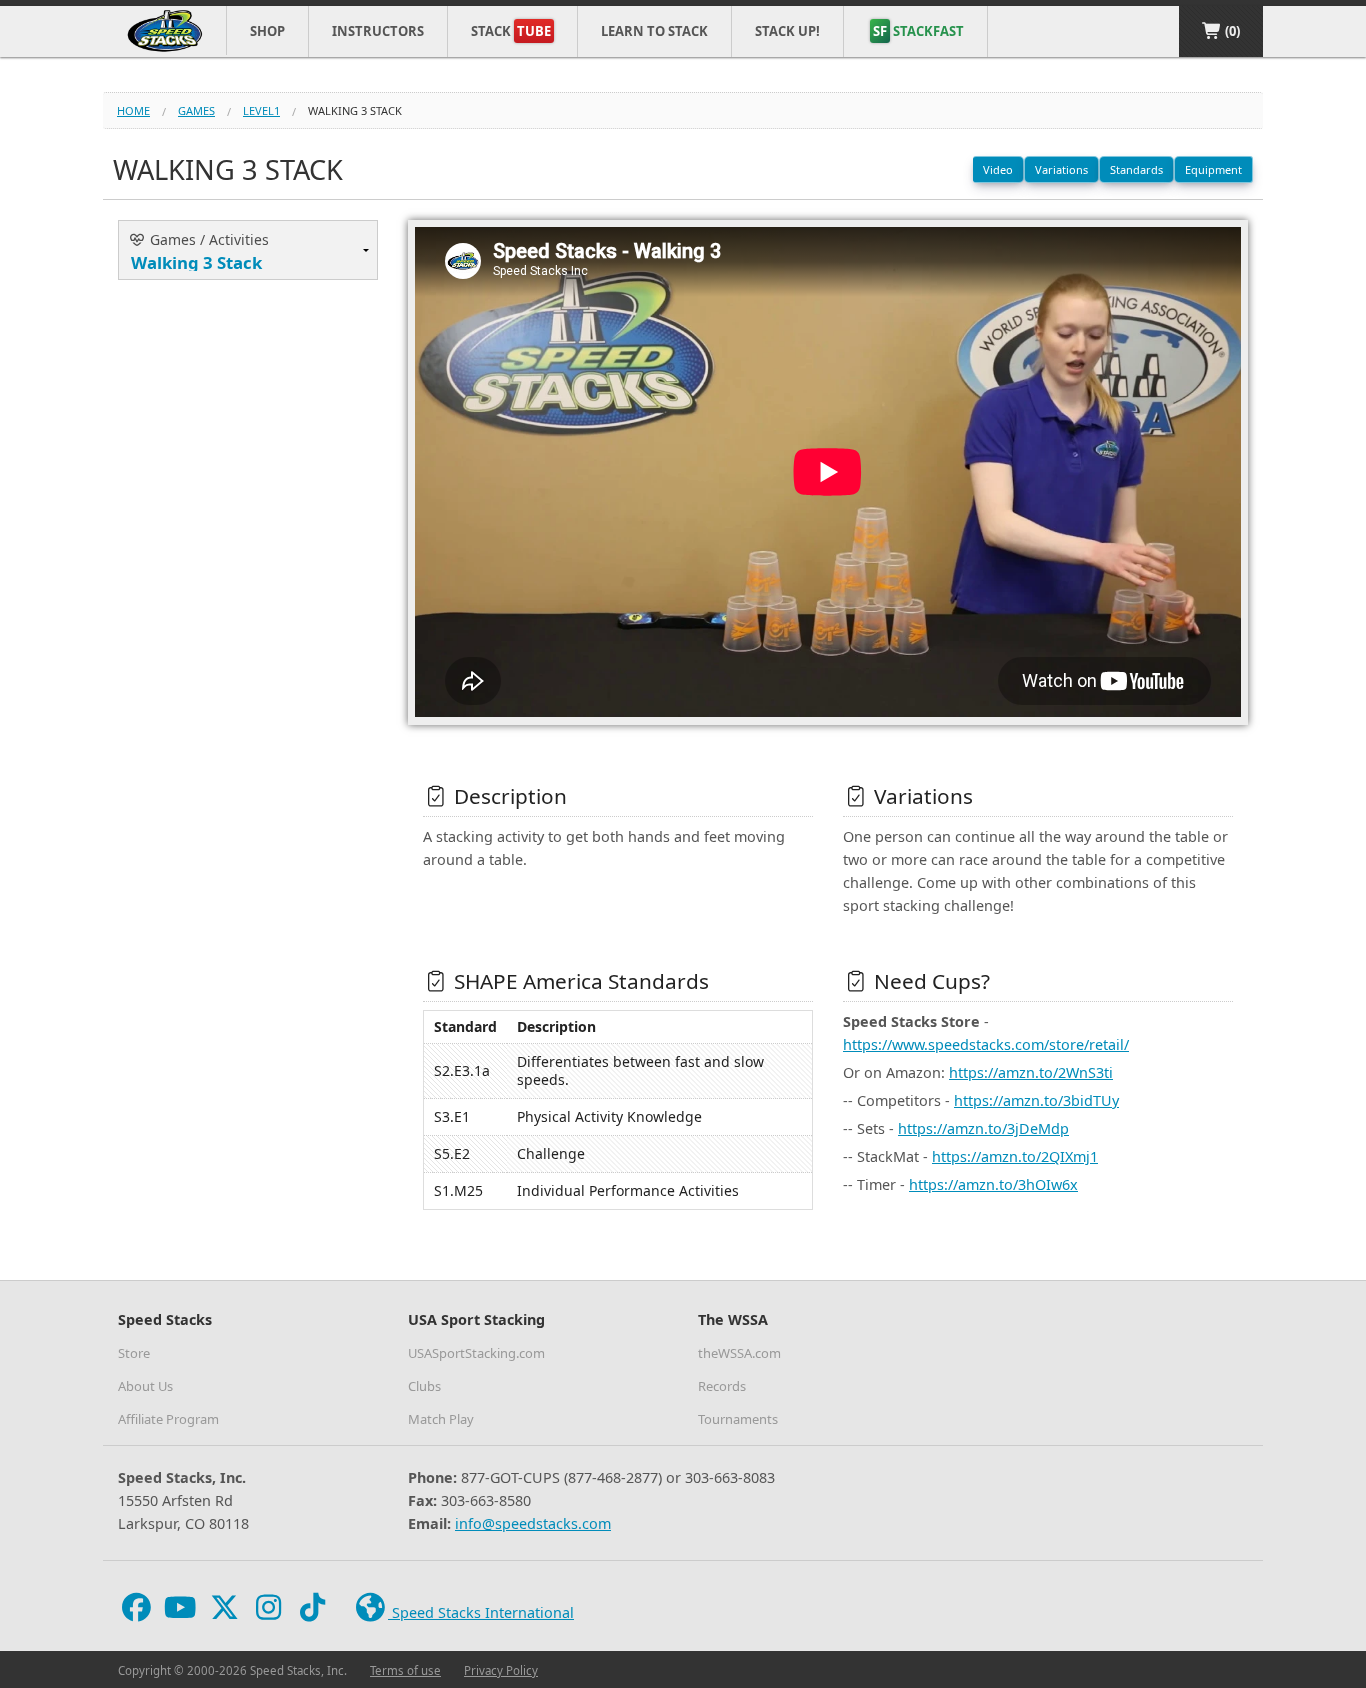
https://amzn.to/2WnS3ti (1031, 1072)
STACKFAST (918, 31)
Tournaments (738, 1419)
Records (722, 1386)
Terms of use (405, 1670)
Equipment (1213, 169)
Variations (1061, 169)
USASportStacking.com (476, 1353)
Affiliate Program (168, 1419)
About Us (145, 1386)
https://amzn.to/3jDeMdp (983, 1128)
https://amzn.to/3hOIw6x (993, 1184)
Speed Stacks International (481, 1612)
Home (133, 110)
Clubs (424, 1386)
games (196, 110)
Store (134, 1353)
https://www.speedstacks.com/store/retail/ (986, 1044)
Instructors (378, 31)
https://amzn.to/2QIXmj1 (1015, 1156)
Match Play (441, 1419)
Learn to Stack (654, 31)
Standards (1136, 169)
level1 (261, 110)
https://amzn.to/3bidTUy (1036, 1100)
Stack (511, 31)
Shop (267, 31)
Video (998, 169)
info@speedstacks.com (533, 1523)
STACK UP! (787, 31)
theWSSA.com (739, 1353)
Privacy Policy (501, 1670)
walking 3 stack (355, 110)
